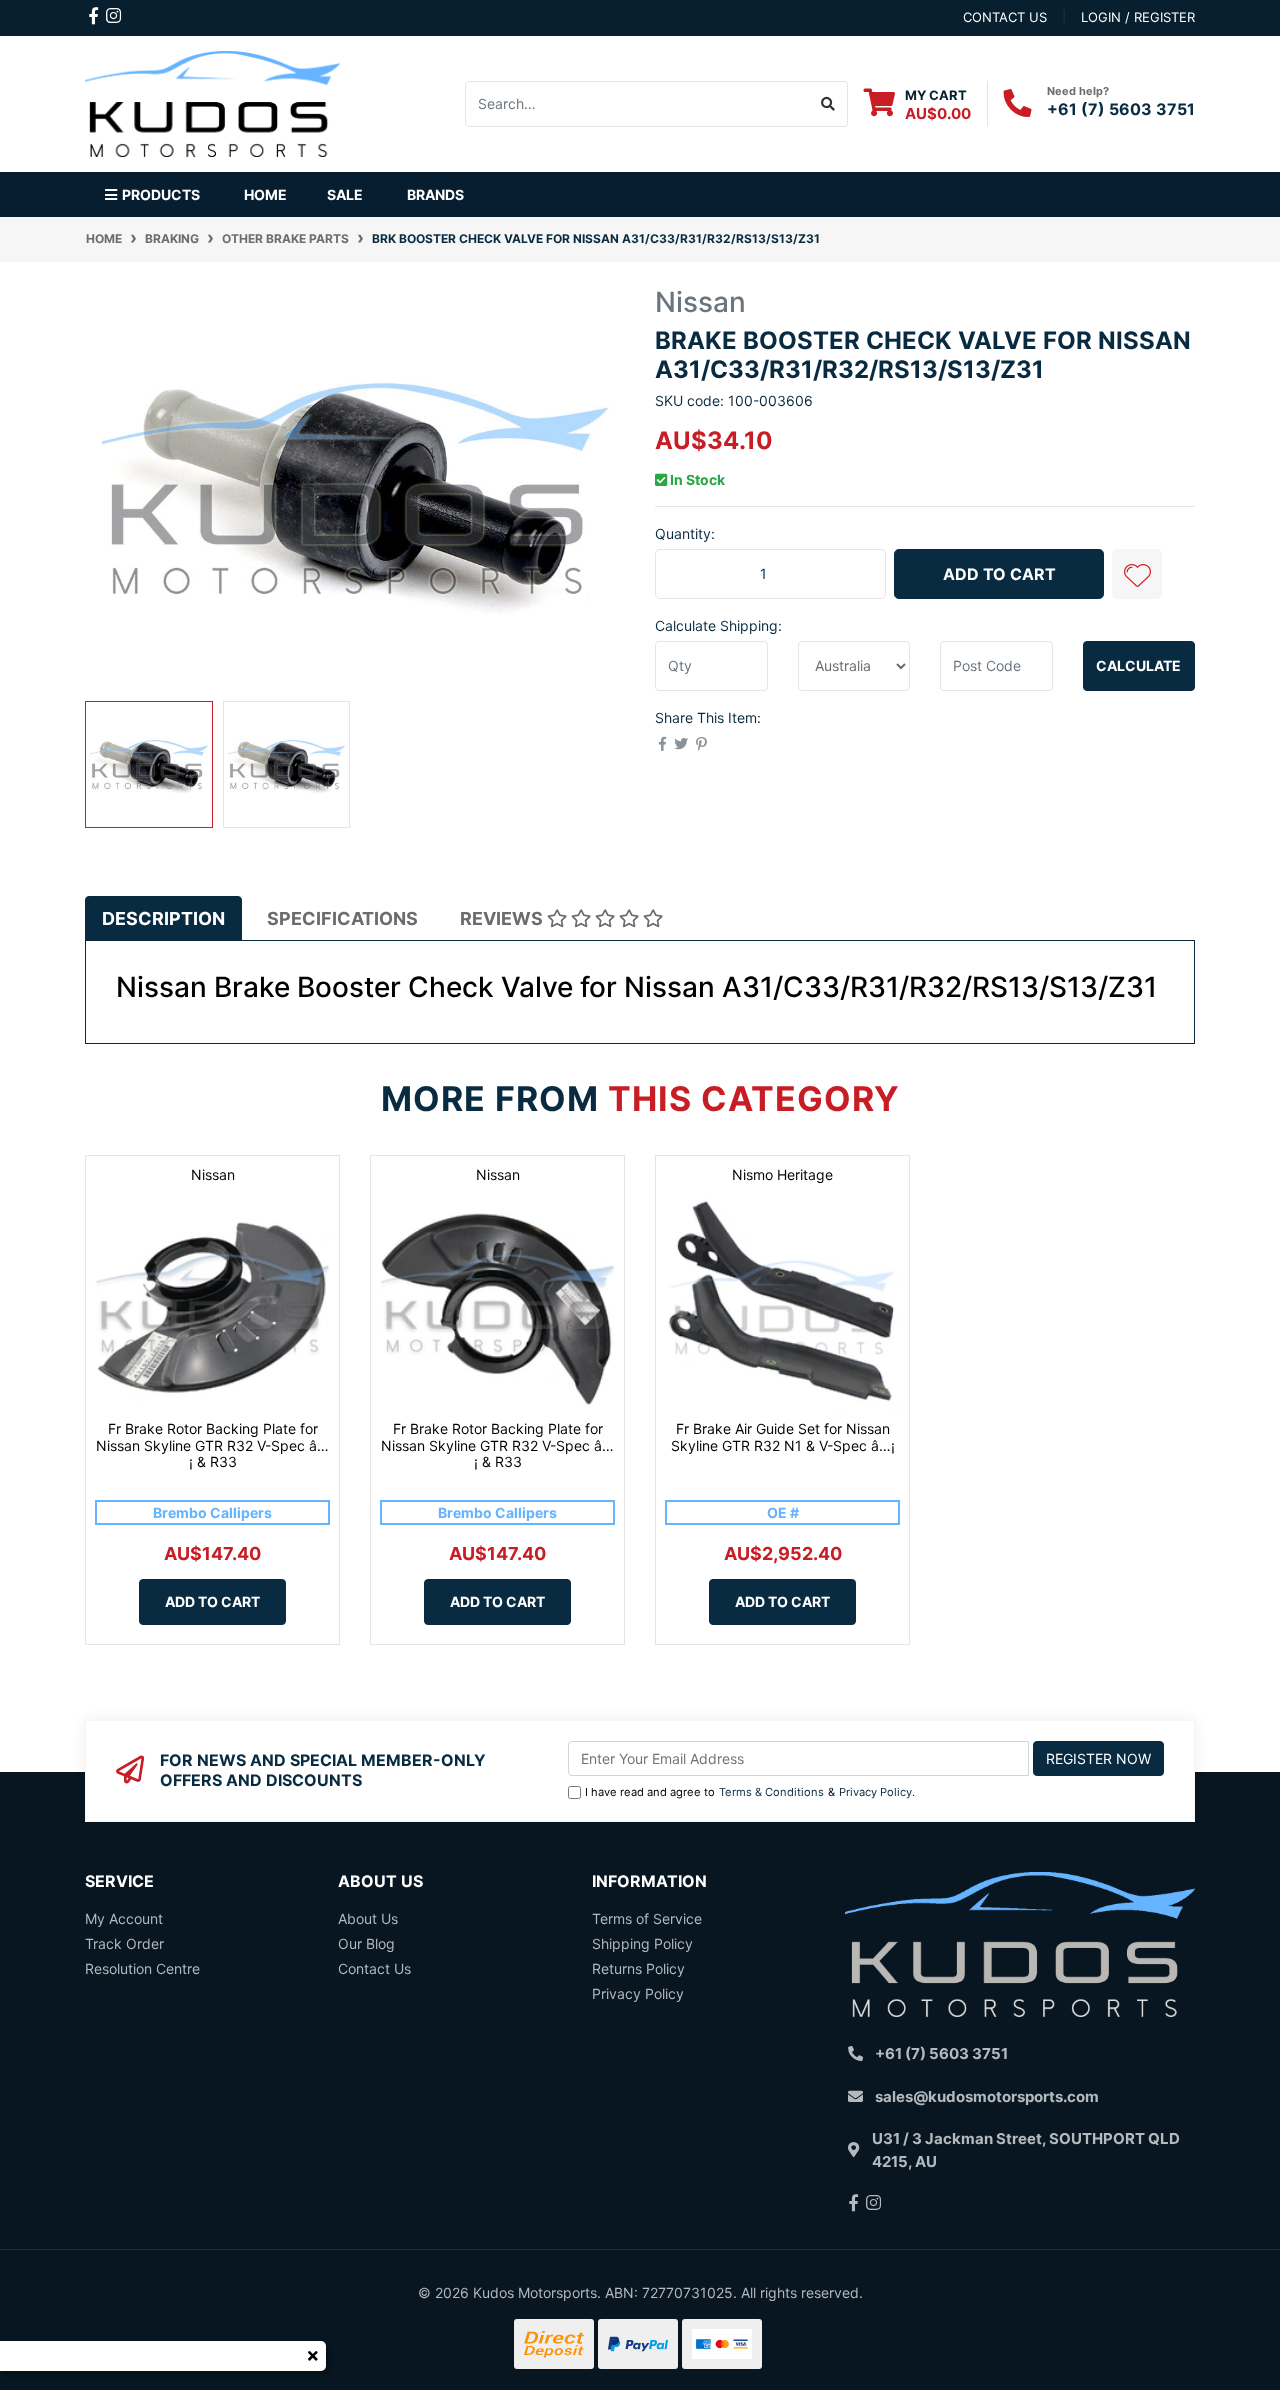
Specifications (342, 918)
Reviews (503, 918)
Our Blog (366, 1943)
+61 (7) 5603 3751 (1121, 109)
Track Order (124, 1943)
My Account (124, 1918)
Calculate (1138, 665)
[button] (1137, 574)
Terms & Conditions (771, 1792)
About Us (368, 1918)
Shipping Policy (642, 1943)
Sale (345, 194)
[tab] (163, 918)
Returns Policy (638, 1968)
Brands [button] (435, 194)
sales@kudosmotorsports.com (987, 2096)
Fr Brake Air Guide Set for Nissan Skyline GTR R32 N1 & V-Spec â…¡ (783, 1437)
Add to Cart (999, 574)
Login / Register (1138, 17)
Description (163, 918)
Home (265, 194)
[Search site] (828, 104)
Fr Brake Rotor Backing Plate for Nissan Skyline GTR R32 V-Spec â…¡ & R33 (212, 1445)
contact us (1005, 17)
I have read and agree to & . (750, 1792)
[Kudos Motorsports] (212, 101)
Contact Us (374, 1968)
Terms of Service (647, 1918)
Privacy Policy (875, 1792)
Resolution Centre (142, 1968)
